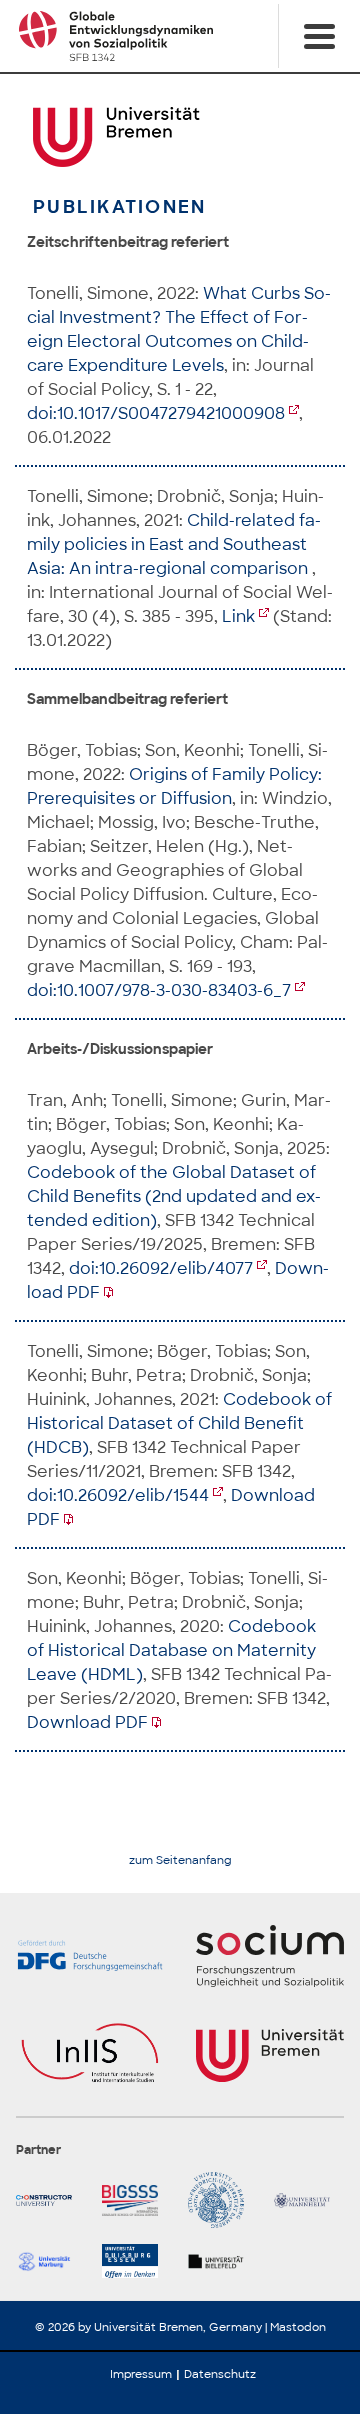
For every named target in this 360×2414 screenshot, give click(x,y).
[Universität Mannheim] (309, 2200)
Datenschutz (220, 2374)
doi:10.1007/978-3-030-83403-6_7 (159, 990)
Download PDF (87, 1722)
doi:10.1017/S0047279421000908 (156, 413)
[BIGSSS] (137, 2200)
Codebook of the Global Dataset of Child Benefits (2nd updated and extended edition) (174, 1196)
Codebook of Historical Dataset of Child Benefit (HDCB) (179, 1423)
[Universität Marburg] (51, 2261)
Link (238, 616)
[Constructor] (51, 2200)
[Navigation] (319, 36)
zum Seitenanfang (180, 1860)
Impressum (141, 2374)
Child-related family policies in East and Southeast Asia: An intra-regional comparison (174, 544)
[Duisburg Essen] (137, 2261)
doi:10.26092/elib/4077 (161, 1268)
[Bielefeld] (223, 2261)
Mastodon (298, 2327)
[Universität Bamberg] (223, 2200)
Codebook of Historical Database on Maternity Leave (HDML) (171, 1650)
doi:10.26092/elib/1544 (118, 1495)
